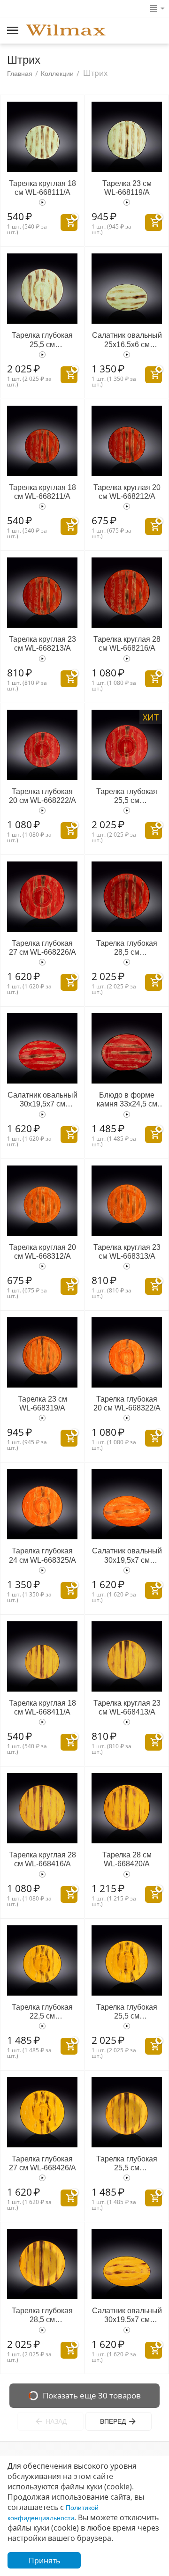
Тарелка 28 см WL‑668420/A (127, 1859)
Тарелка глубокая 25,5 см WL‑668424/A (127, 2012)
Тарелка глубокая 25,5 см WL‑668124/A (42, 340)
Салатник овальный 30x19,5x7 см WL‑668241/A (42, 1100)
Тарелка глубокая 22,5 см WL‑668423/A (42, 2012)
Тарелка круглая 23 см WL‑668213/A (42, 644)
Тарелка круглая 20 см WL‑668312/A (42, 1252)
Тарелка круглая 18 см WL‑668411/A (42, 1707)
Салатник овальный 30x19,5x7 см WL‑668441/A (127, 2315)
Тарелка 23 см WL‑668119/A (127, 188)
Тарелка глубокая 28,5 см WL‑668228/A (127, 948)
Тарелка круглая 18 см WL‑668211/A (42, 492)
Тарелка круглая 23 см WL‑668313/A (127, 1252)
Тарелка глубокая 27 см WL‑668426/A (42, 2163)
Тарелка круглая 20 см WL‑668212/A (127, 492)
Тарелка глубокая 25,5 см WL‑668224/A (127, 796)
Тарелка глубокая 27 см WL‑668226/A (42, 948)
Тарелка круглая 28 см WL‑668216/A (127, 644)
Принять (44, 2561)
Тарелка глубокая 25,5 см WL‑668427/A (127, 2164)
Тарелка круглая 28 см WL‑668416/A (42, 1859)
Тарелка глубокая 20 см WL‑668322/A (127, 1403)
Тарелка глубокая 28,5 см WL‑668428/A (42, 2315)
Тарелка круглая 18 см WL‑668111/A (42, 188)
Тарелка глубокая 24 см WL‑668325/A (42, 1555)
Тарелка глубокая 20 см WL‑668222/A (42, 796)
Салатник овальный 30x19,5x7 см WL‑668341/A (127, 1555)
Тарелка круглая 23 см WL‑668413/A (127, 1707)
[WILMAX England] (66, 31)
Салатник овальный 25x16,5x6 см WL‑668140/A (127, 340)
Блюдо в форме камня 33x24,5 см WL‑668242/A (127, 1100)
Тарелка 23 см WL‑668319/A (42, 1403)
